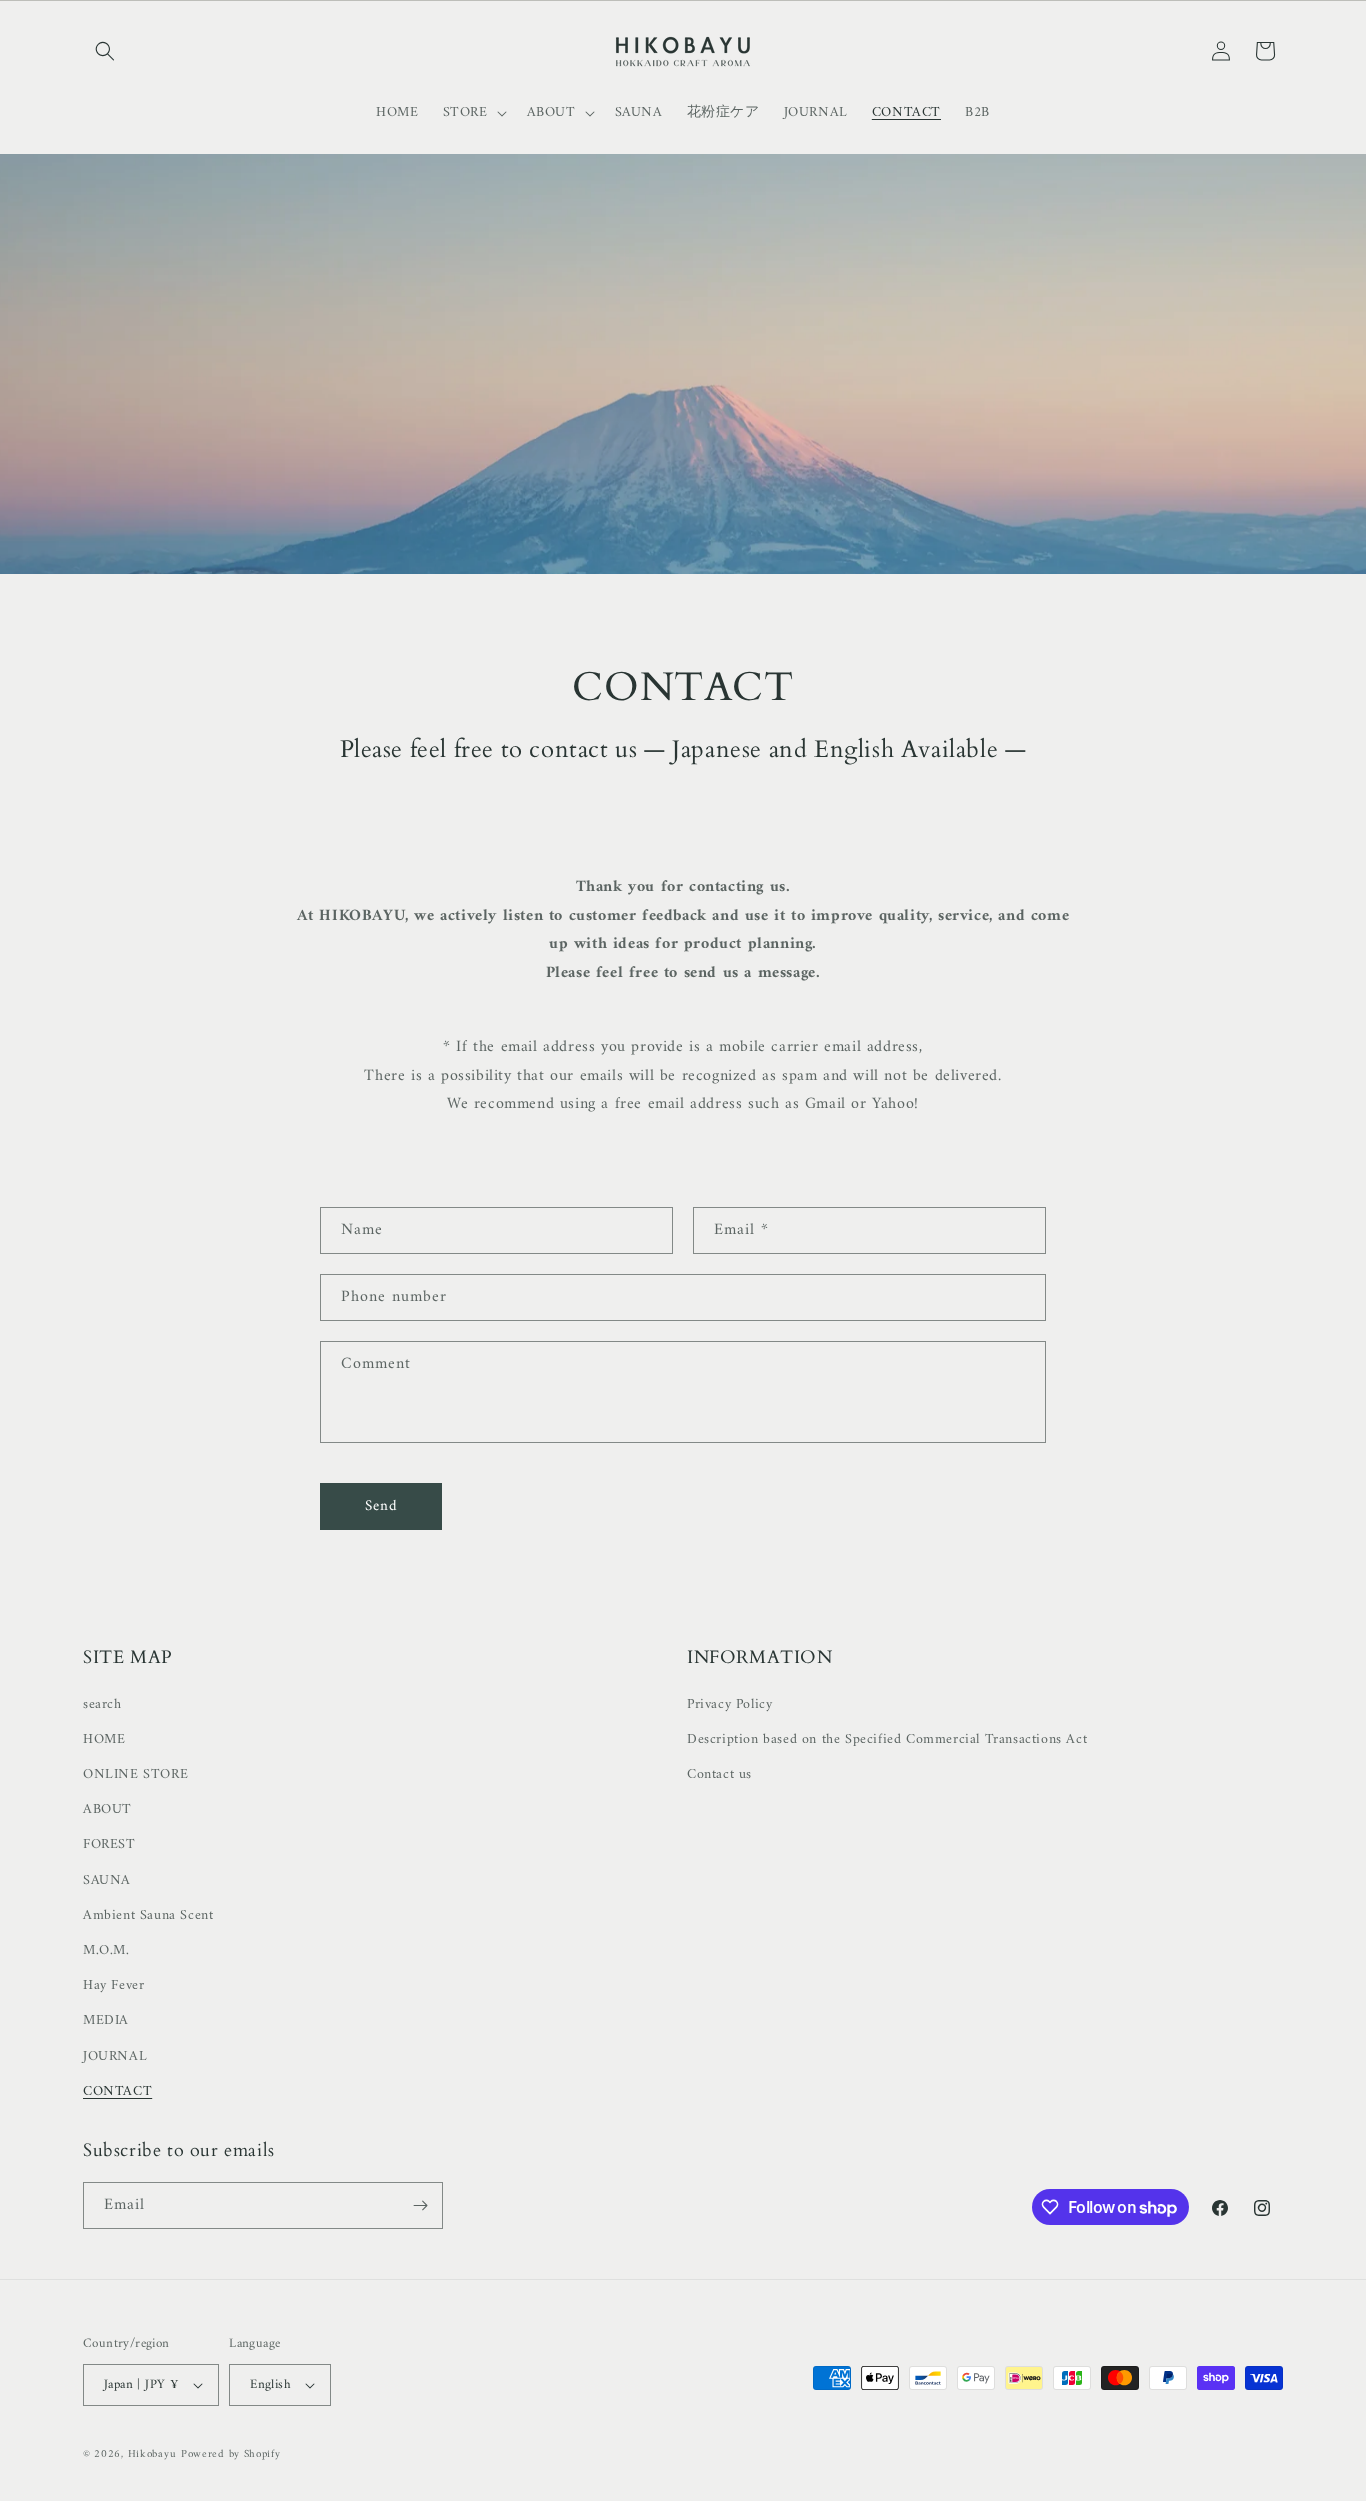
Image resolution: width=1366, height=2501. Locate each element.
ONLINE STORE (135, 1774)
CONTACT (117, 2091)
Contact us (719, 1774)
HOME (104, 1739)
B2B (977, 112)
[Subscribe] (420, 2205)
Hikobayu (152, 2454)
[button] (105, 51)
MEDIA (106, 2020)
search (102, 1704)
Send (381, 1506)
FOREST (109, 1844)
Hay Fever (113, 1985)
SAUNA (107, 1880)
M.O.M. (106, 1950)
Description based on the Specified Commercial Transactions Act (887, 1739)
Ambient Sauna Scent (148, 1915)
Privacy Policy (729, 1704)
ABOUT (107, 1809)
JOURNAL (115, 2056)
